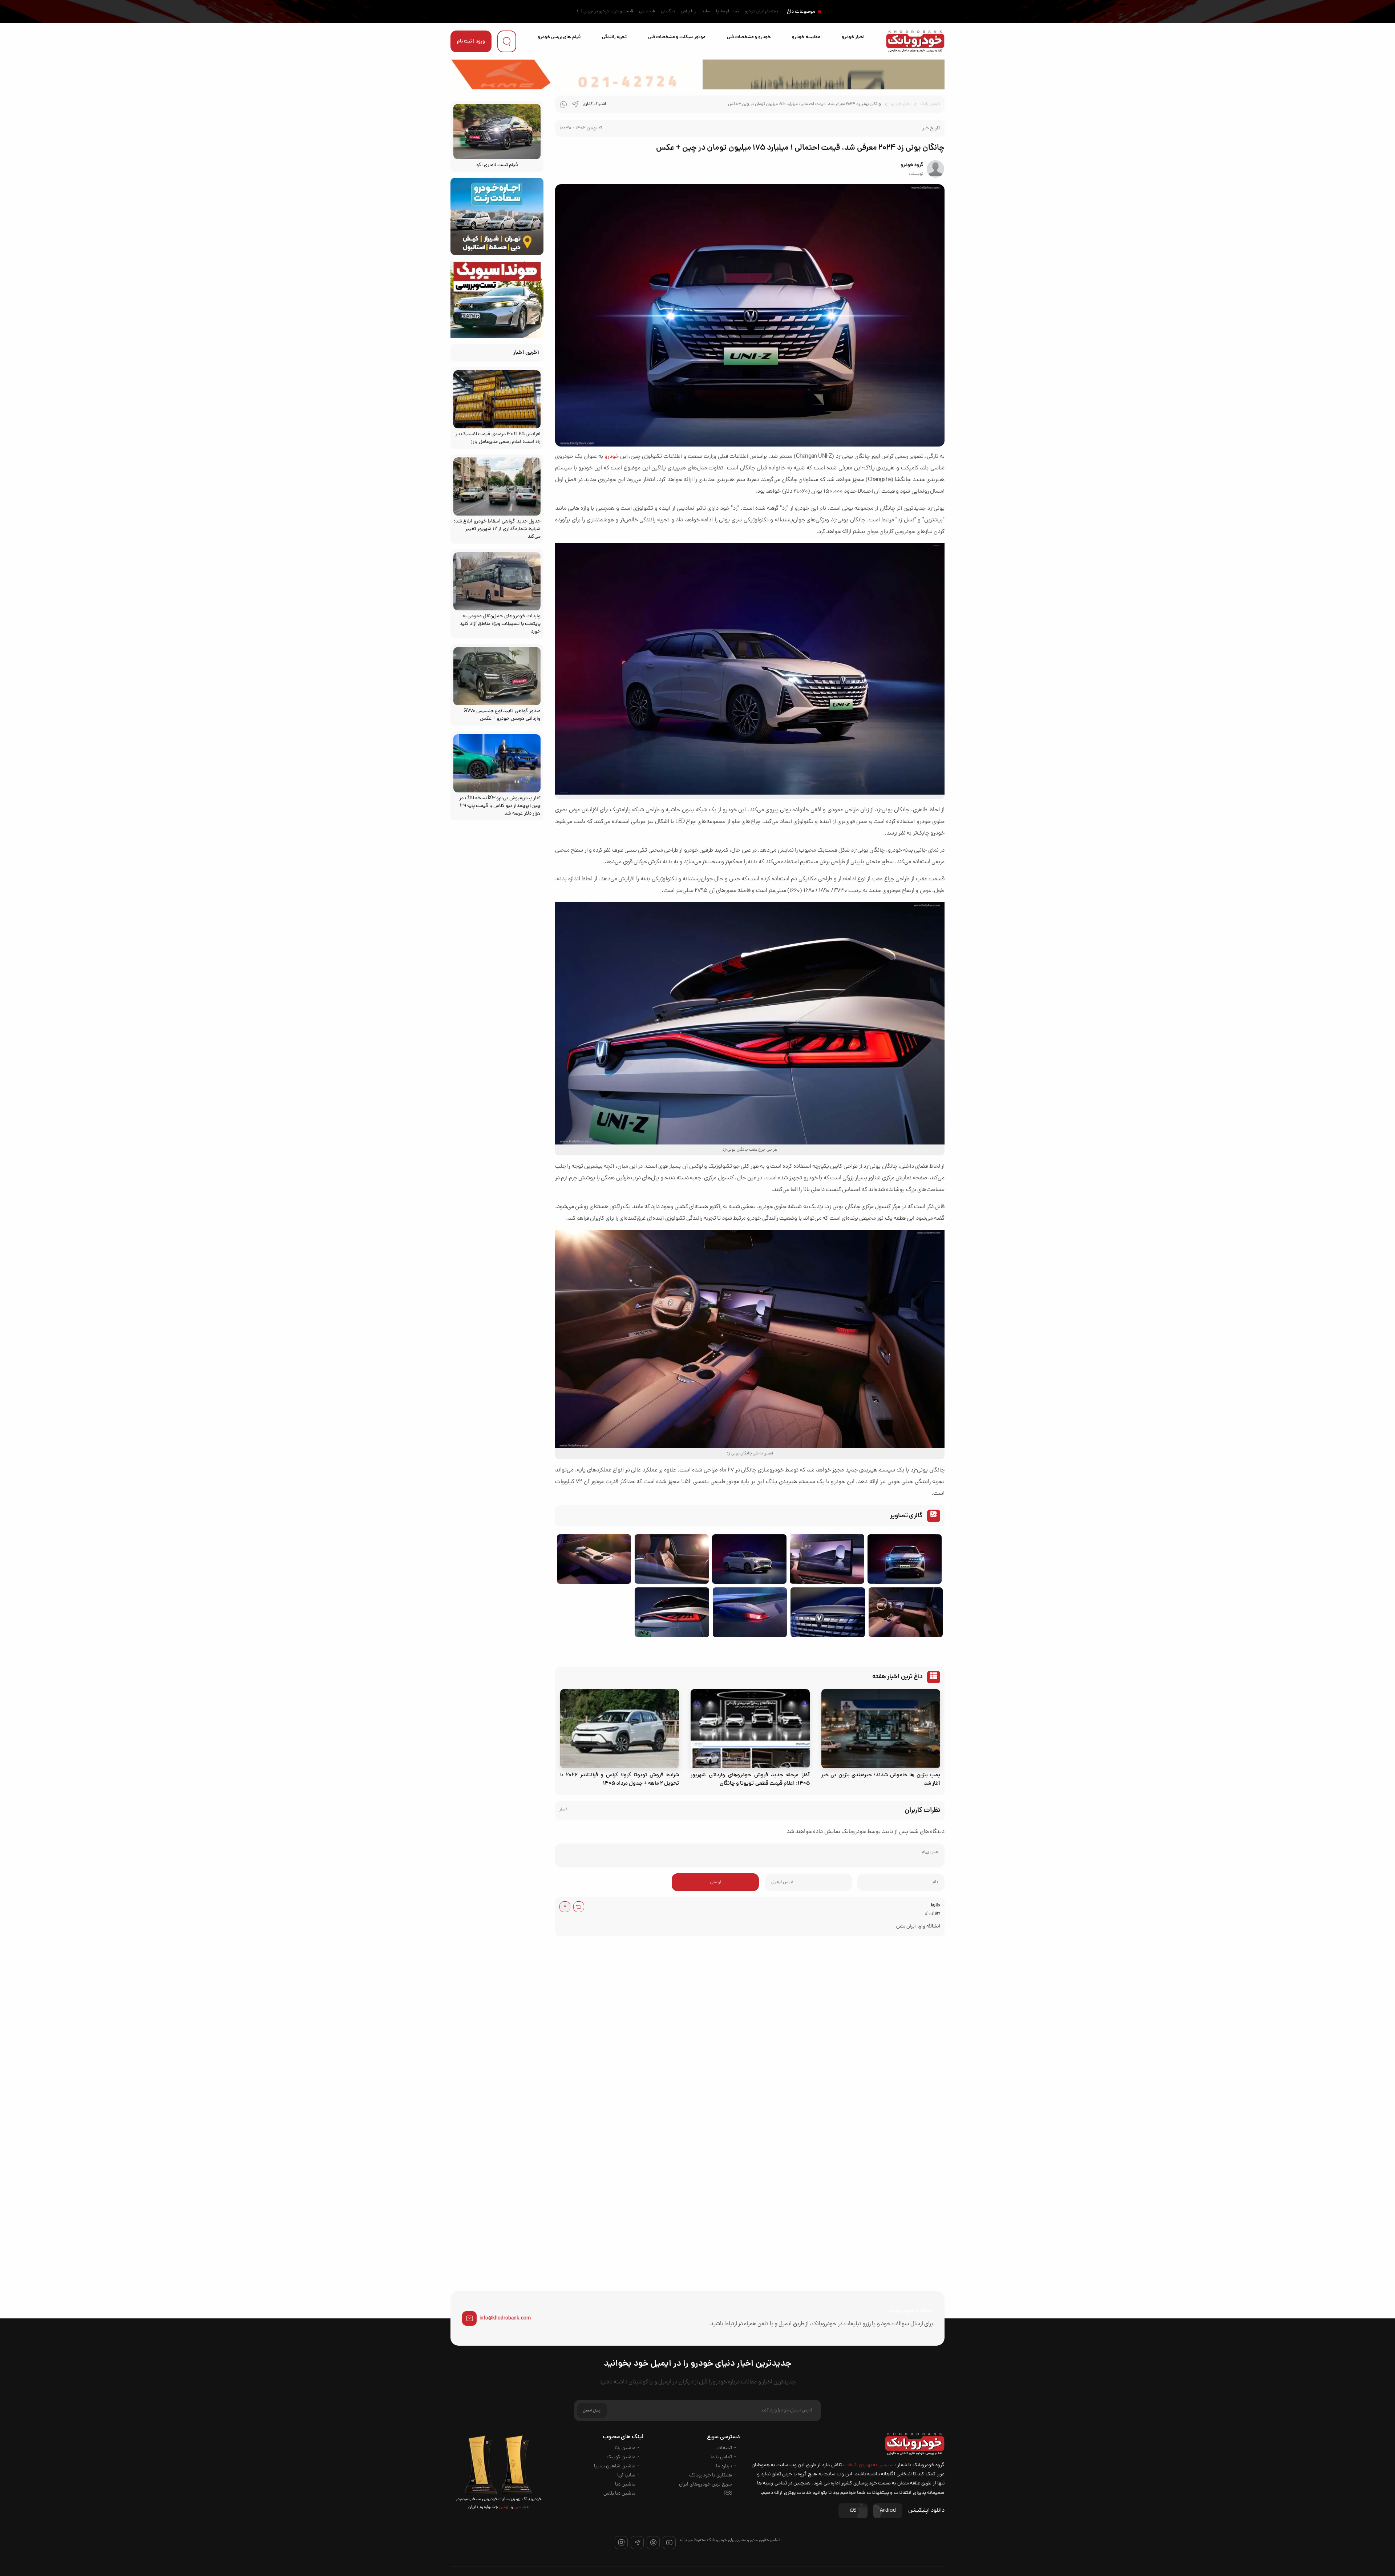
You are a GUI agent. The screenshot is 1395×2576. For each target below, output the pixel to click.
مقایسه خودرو (806, 37)
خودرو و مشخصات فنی (749, 37)
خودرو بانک (930, 104)
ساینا (706, 12)
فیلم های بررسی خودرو (559, 37)
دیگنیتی (668, 12)
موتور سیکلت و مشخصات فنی (677, 37)
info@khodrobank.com (505, 2318)
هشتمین (521, 2507)
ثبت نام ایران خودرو (761, 12)
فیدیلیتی (647, 12)
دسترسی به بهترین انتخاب (870, 2465)
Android (888, 2511)
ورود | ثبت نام (471, 42)
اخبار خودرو (853, 37)
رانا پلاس (688, 12)
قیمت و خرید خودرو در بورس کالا (605, 12)
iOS (853, 2511)
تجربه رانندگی (614, 37)
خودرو (612, 457)
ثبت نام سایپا (727, 12)
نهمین (504, 2507)
